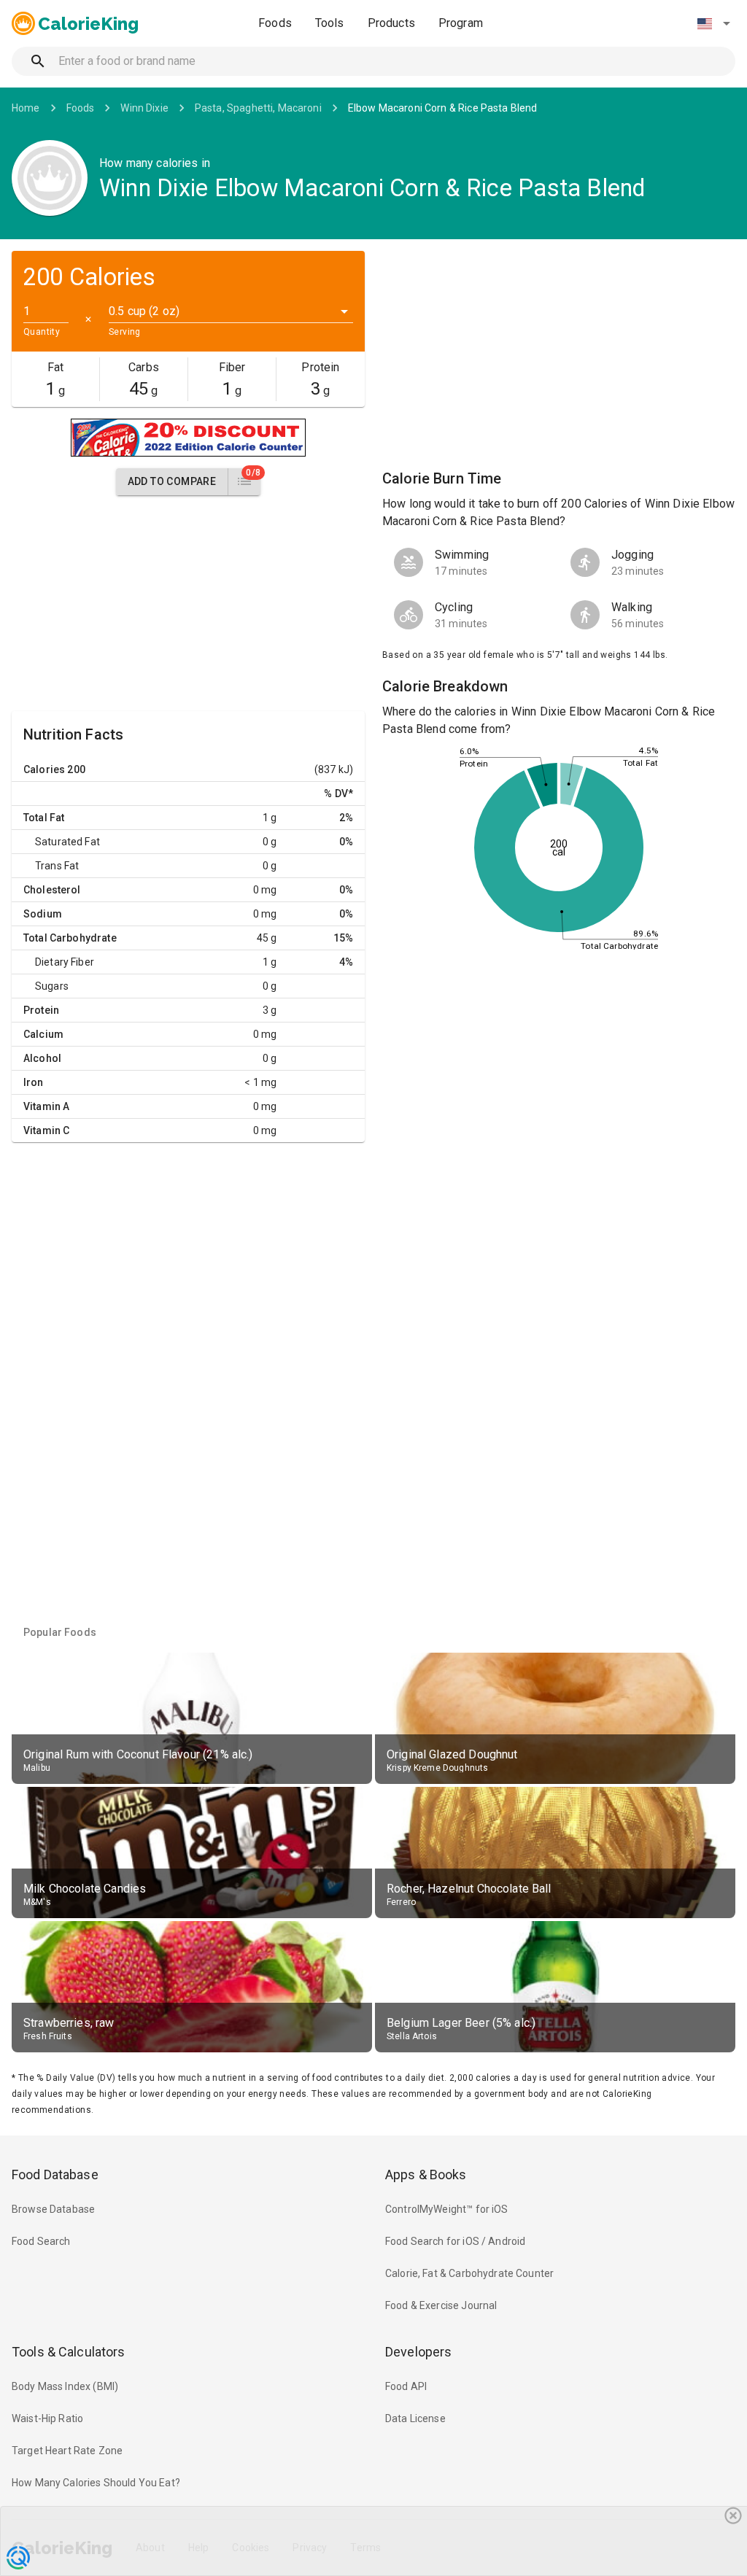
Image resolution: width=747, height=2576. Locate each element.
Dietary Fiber (65, 962)
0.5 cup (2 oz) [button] (144, 311)
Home (26, 108)
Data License (415, 2418)
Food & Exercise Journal (441, 2305)
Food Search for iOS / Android (455, 2241)
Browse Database (53, 2209)
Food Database (55, 2175)
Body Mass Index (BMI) (65, 2386)
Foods (275, 23)
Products (391, 23)
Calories (44, 769)
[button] (713, 23)
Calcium (43, 1034)
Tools (330, 23)
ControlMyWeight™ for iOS (447, 2209)
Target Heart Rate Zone (67, 2451)
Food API (406, 2386)
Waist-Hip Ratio (47, 2418)
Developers (418, 2352)
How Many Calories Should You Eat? (96, 2483)
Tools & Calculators (69, 2352)
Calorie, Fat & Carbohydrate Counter (469, 2273)
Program (461, 23)
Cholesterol (52, 890)
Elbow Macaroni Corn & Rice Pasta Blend (443, 108)
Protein (41, 1010)
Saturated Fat (67, 842)
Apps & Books (426, 2175)
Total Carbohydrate (70, 938)
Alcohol (42, 1058)
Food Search (41, 2241)
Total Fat (44, 818)
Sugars (52, 986)
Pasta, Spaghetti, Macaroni (258, 108)
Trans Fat (57, 866)
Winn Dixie (144, 108)
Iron (34, 1082)
